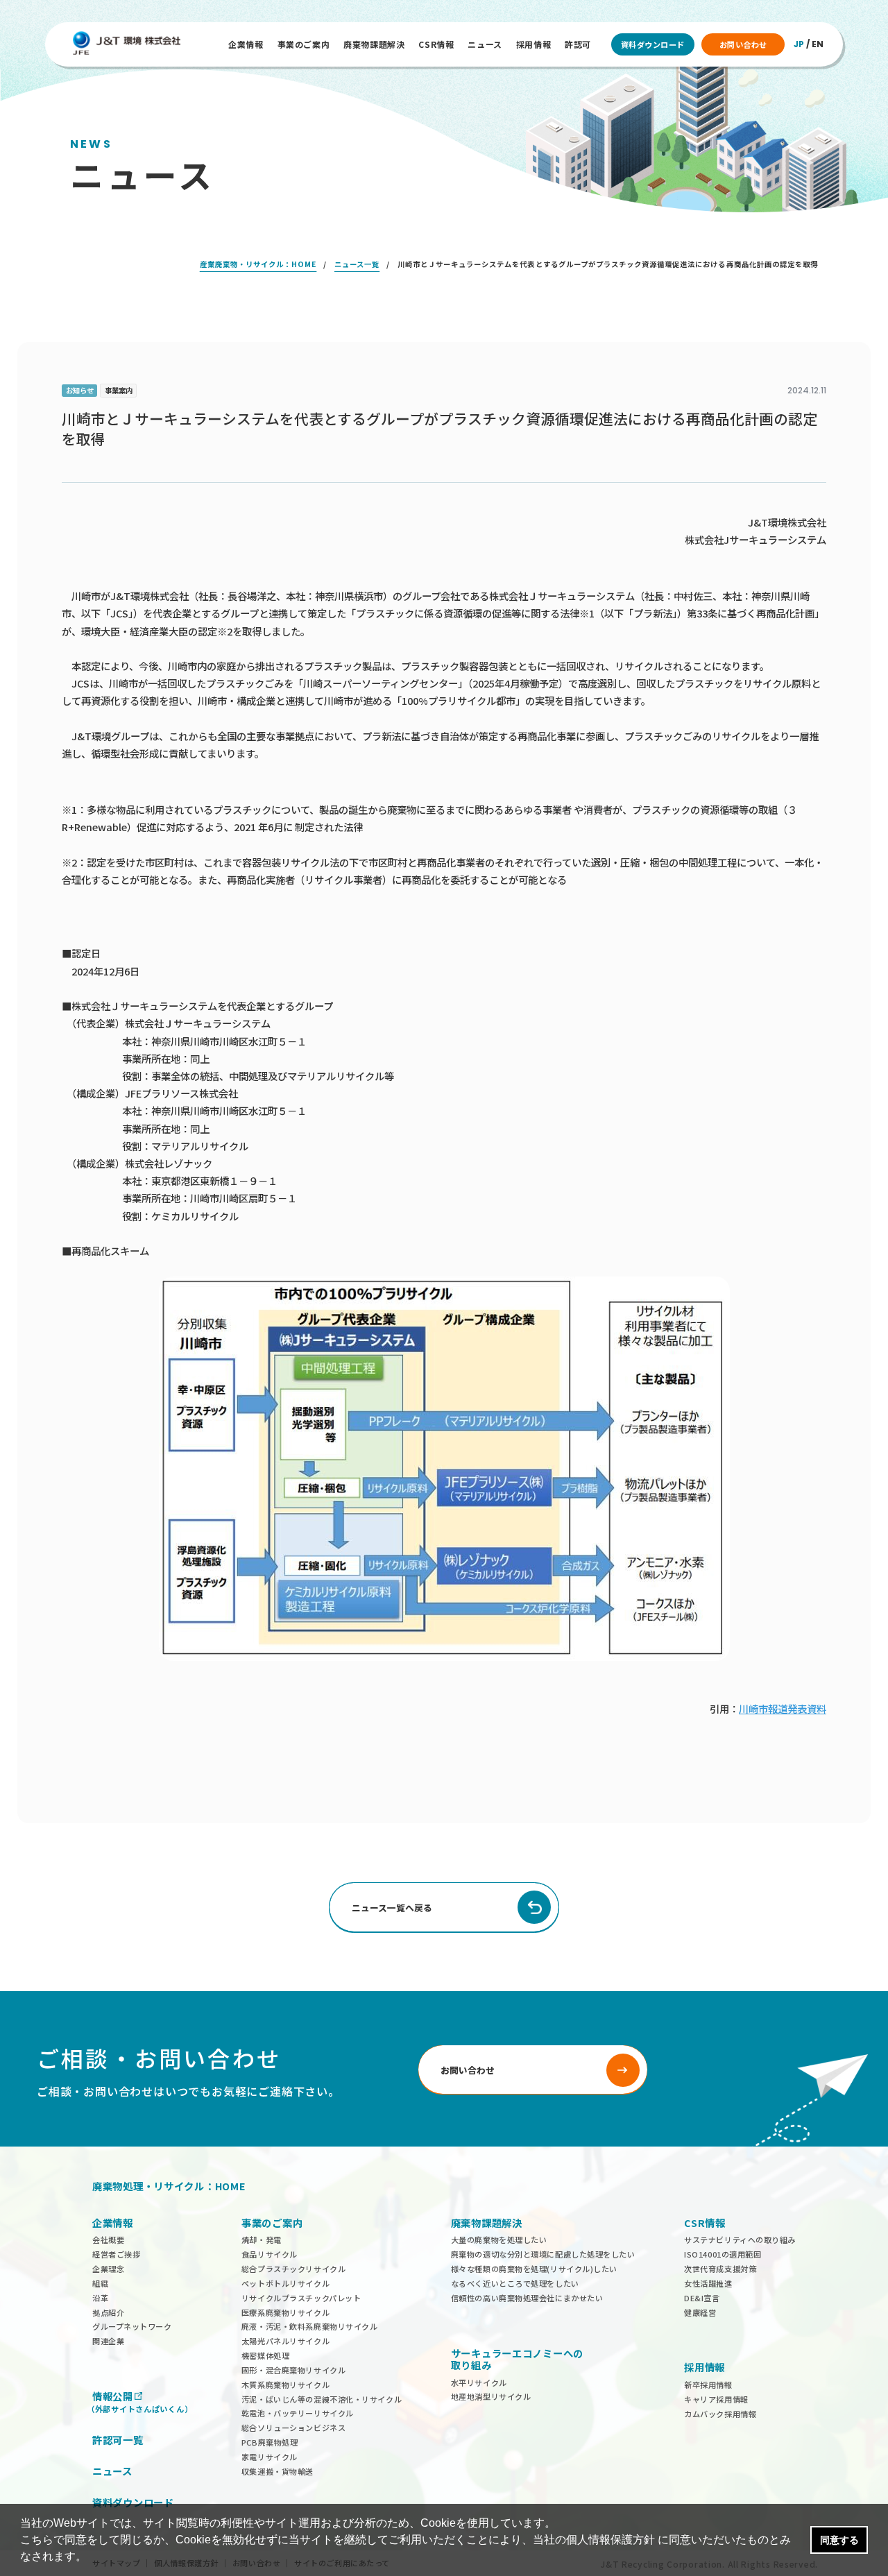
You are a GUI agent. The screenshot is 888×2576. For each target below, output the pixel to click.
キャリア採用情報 (716, 2399)
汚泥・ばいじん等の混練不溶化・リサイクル (322, 2399)
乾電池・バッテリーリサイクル (298, 2413)
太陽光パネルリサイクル (285, 2341)
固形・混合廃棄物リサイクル (293, 2370)
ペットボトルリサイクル (285, 2283)
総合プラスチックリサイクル (293, 2269)
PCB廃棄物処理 (270, 2442)
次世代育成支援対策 (720, 2269)
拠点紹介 (108, 2312)
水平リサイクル (479, 2382)
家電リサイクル (270, 2457)
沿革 (100, 2298)
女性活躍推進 (708, 2283)
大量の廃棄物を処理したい (499, 2240)
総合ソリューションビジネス (293, 2428)
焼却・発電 (262, 2240)
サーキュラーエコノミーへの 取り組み (517, 2359)
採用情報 (533, 44)
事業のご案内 (304, 44)
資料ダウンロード (653, 44)
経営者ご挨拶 (116, 2254)
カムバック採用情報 (720, 2414)
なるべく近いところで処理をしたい (515, 2283)
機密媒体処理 (265, 2355)
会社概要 (108, 2240)
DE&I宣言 (702, 2298)
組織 (100, 2283)
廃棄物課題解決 (374, 44)
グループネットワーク (132, 2326)
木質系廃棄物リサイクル (285, 2385)
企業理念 (108, 2269)
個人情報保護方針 (610, 2540)
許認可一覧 (118, 2440)
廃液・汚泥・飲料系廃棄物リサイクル (310, 2326)
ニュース (485, 44)
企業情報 (246, 44)
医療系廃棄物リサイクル (285, 2312)
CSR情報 (436, 44)
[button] (92, 2558)
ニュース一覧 (357, 264)
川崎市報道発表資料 (783, 1708)
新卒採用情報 (708, 2385)
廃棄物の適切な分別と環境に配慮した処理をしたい (543, 2254)
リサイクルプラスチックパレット (301, 2298)
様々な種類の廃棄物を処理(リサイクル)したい (534, 2269)
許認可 (578, 44)
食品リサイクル (270, 2254)
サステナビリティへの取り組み (740, 2240)
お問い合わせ (743, 44)
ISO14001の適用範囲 (723, 2254)
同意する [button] (839, 2540)
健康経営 (700, 2312)
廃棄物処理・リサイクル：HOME (169, 2186)
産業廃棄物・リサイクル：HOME (258, 264)
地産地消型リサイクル (491, 2396)
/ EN (809, 44)
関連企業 (108, 2341)
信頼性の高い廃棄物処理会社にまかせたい (527, 2298)
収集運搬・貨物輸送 (277, 2471)
